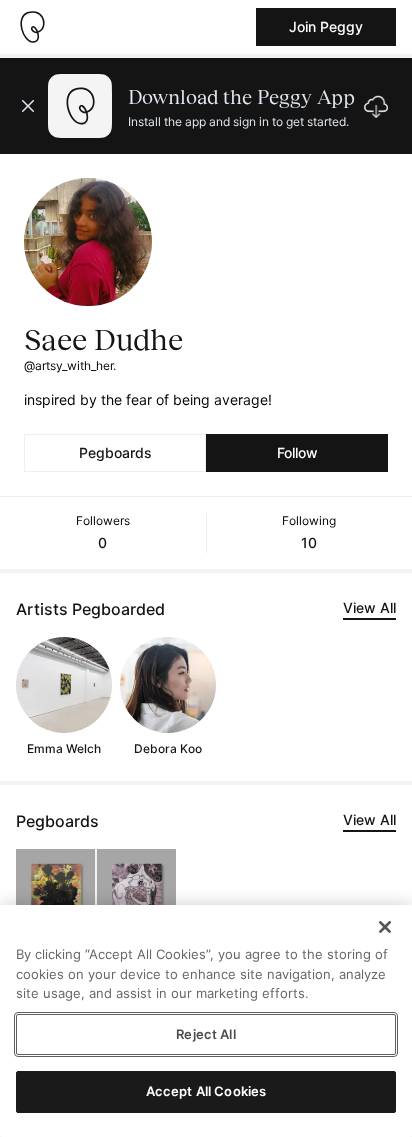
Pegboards (115, 452)
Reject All (205, 1034)
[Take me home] (32, 27)
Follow (297, 452)
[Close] (385, 927)
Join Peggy (326, 26)
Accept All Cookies (206, 1091)
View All (369, 607)
